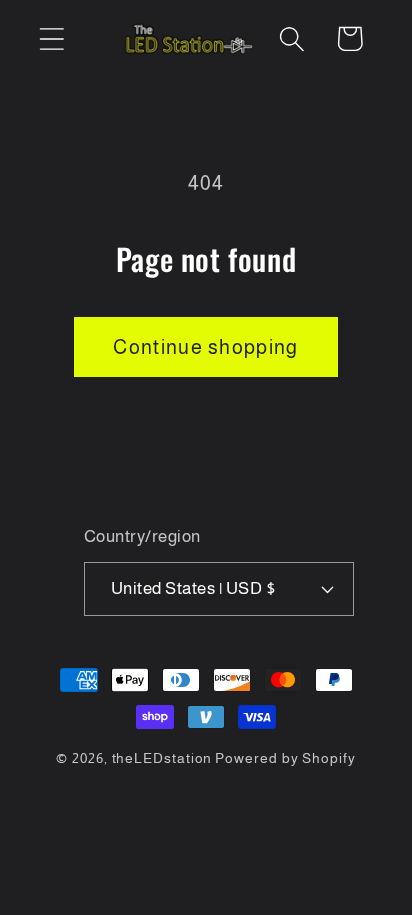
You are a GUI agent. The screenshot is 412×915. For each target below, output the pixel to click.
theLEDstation (162, 758)
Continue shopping (205, 347)
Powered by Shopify (285, 758)
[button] (51, 38)
